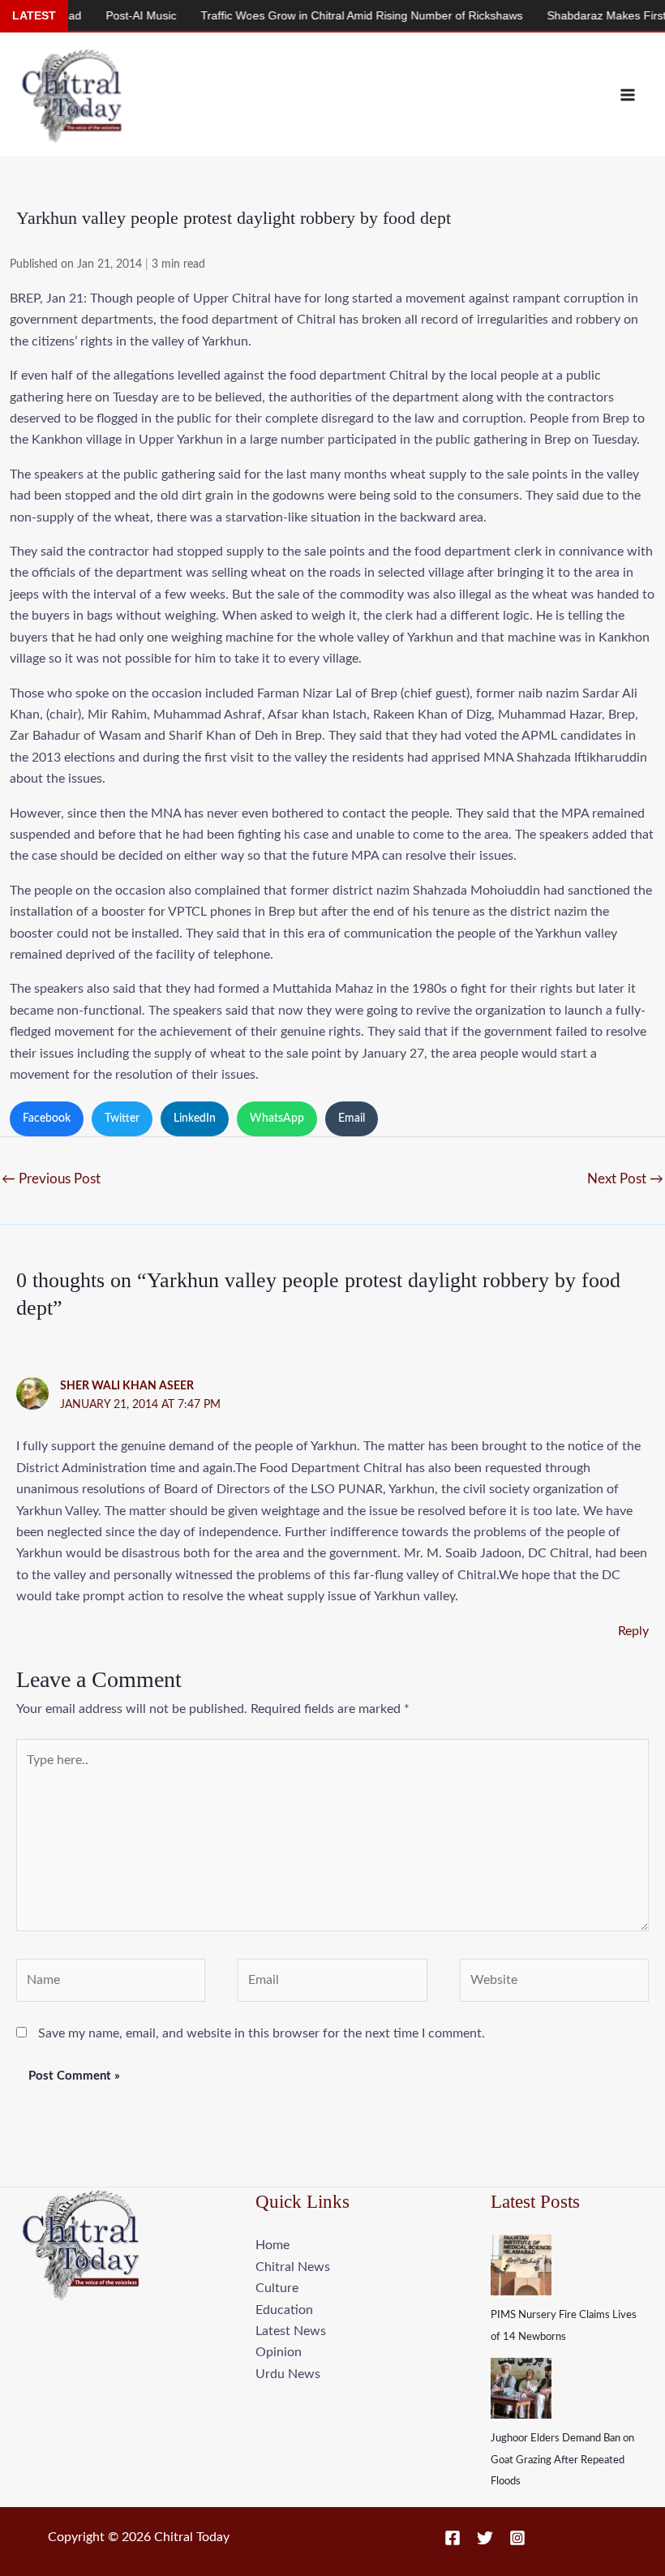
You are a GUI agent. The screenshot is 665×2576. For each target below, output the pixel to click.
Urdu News (288, 2374)
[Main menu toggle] (628, 95)
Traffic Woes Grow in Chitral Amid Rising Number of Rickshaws (326, 15)
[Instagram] (517, 2538)
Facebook (47, 1118)
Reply (633, 1631)
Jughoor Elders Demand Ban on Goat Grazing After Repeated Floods (562, 2460)
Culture (277, 2288)
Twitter (122, 1118)
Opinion (279, 2352)
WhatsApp (277, 1118)
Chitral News (293, 2267)
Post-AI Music (105, 15)
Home (272, 2245)
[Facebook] (453, 2538)
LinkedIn (195, 1118)
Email (352, 1118)
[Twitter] (485, 2538)
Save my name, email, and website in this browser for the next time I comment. (262, 2033)
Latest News (291, 2331)
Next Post (625, 1179)
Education (284, 2310)
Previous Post (51, 1179)
